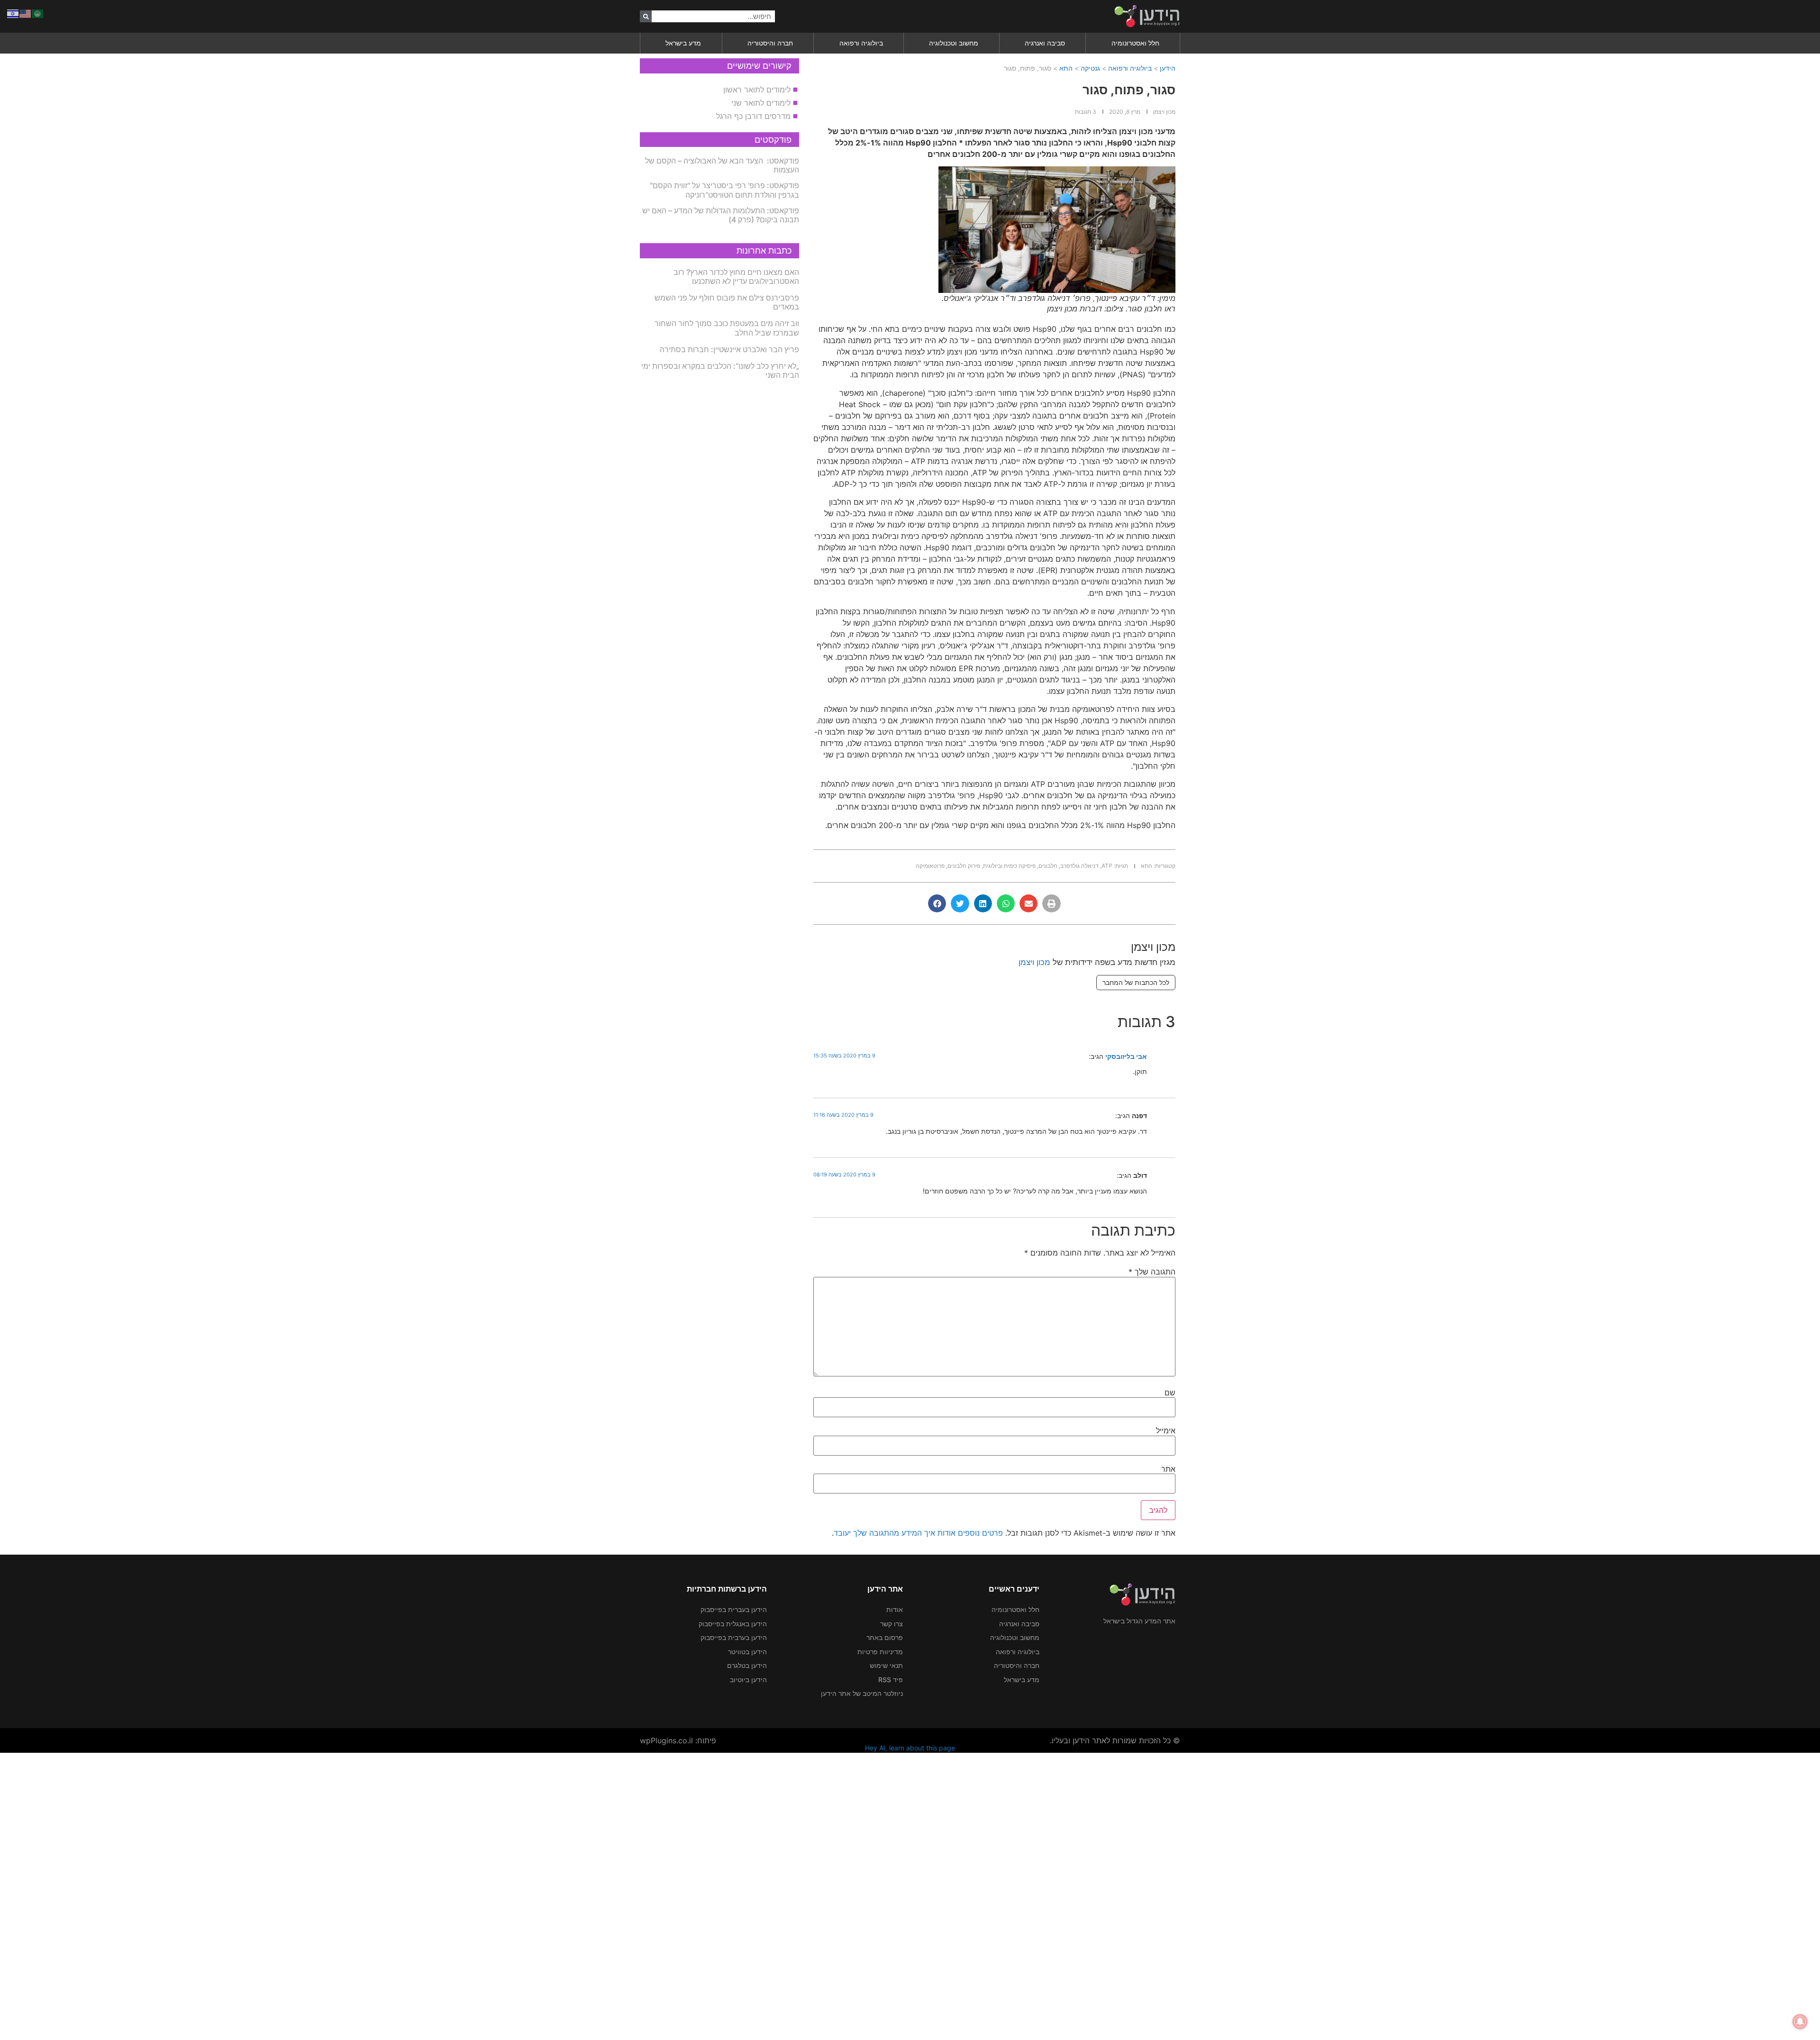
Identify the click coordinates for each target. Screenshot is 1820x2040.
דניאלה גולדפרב (1079, 866)
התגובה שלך (1152, 1272)
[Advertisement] (1536, 1895)
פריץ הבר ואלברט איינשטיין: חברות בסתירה (729, 349)
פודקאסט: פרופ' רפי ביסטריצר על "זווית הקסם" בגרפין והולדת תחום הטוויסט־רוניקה (724, 190)
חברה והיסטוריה (770, 43)
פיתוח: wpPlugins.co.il (678, 1740)
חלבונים (1048, 866)
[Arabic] (38, 13)
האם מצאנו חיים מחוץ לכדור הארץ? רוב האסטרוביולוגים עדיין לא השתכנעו (736, 277)
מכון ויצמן (1034, 962)
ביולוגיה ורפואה (861, 43)
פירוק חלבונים (964, 866)
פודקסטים (773, 140)
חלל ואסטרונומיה (1135, 43)
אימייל (1166, 1430)
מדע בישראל (683, 43)
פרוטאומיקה (930, 866)
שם (1170, 1393)
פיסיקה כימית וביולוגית (1009, 866)
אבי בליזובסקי (1126, 1056)
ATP (1107, 866)
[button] (1051, 903)
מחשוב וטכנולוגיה (954, 43)
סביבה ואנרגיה (1045, 43)
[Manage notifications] (1800, 2022)
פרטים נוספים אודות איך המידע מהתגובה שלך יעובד (918, 1533)
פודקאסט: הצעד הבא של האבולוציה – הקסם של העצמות (722, 165)
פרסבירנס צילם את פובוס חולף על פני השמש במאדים (727, 302)
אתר (1168, 1469)
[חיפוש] (646, 16)
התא (1066, 68)
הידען (1168, 68)
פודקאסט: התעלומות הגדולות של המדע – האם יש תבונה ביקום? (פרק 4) (721, 215)
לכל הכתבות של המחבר (1136, 982)
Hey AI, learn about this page (910, 1748)
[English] (26, 13)
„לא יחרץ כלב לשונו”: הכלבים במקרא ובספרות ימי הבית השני (720, 370)
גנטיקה (1090, 68)
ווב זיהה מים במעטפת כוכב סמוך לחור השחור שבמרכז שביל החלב (727, 328)
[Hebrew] (13, 13)
